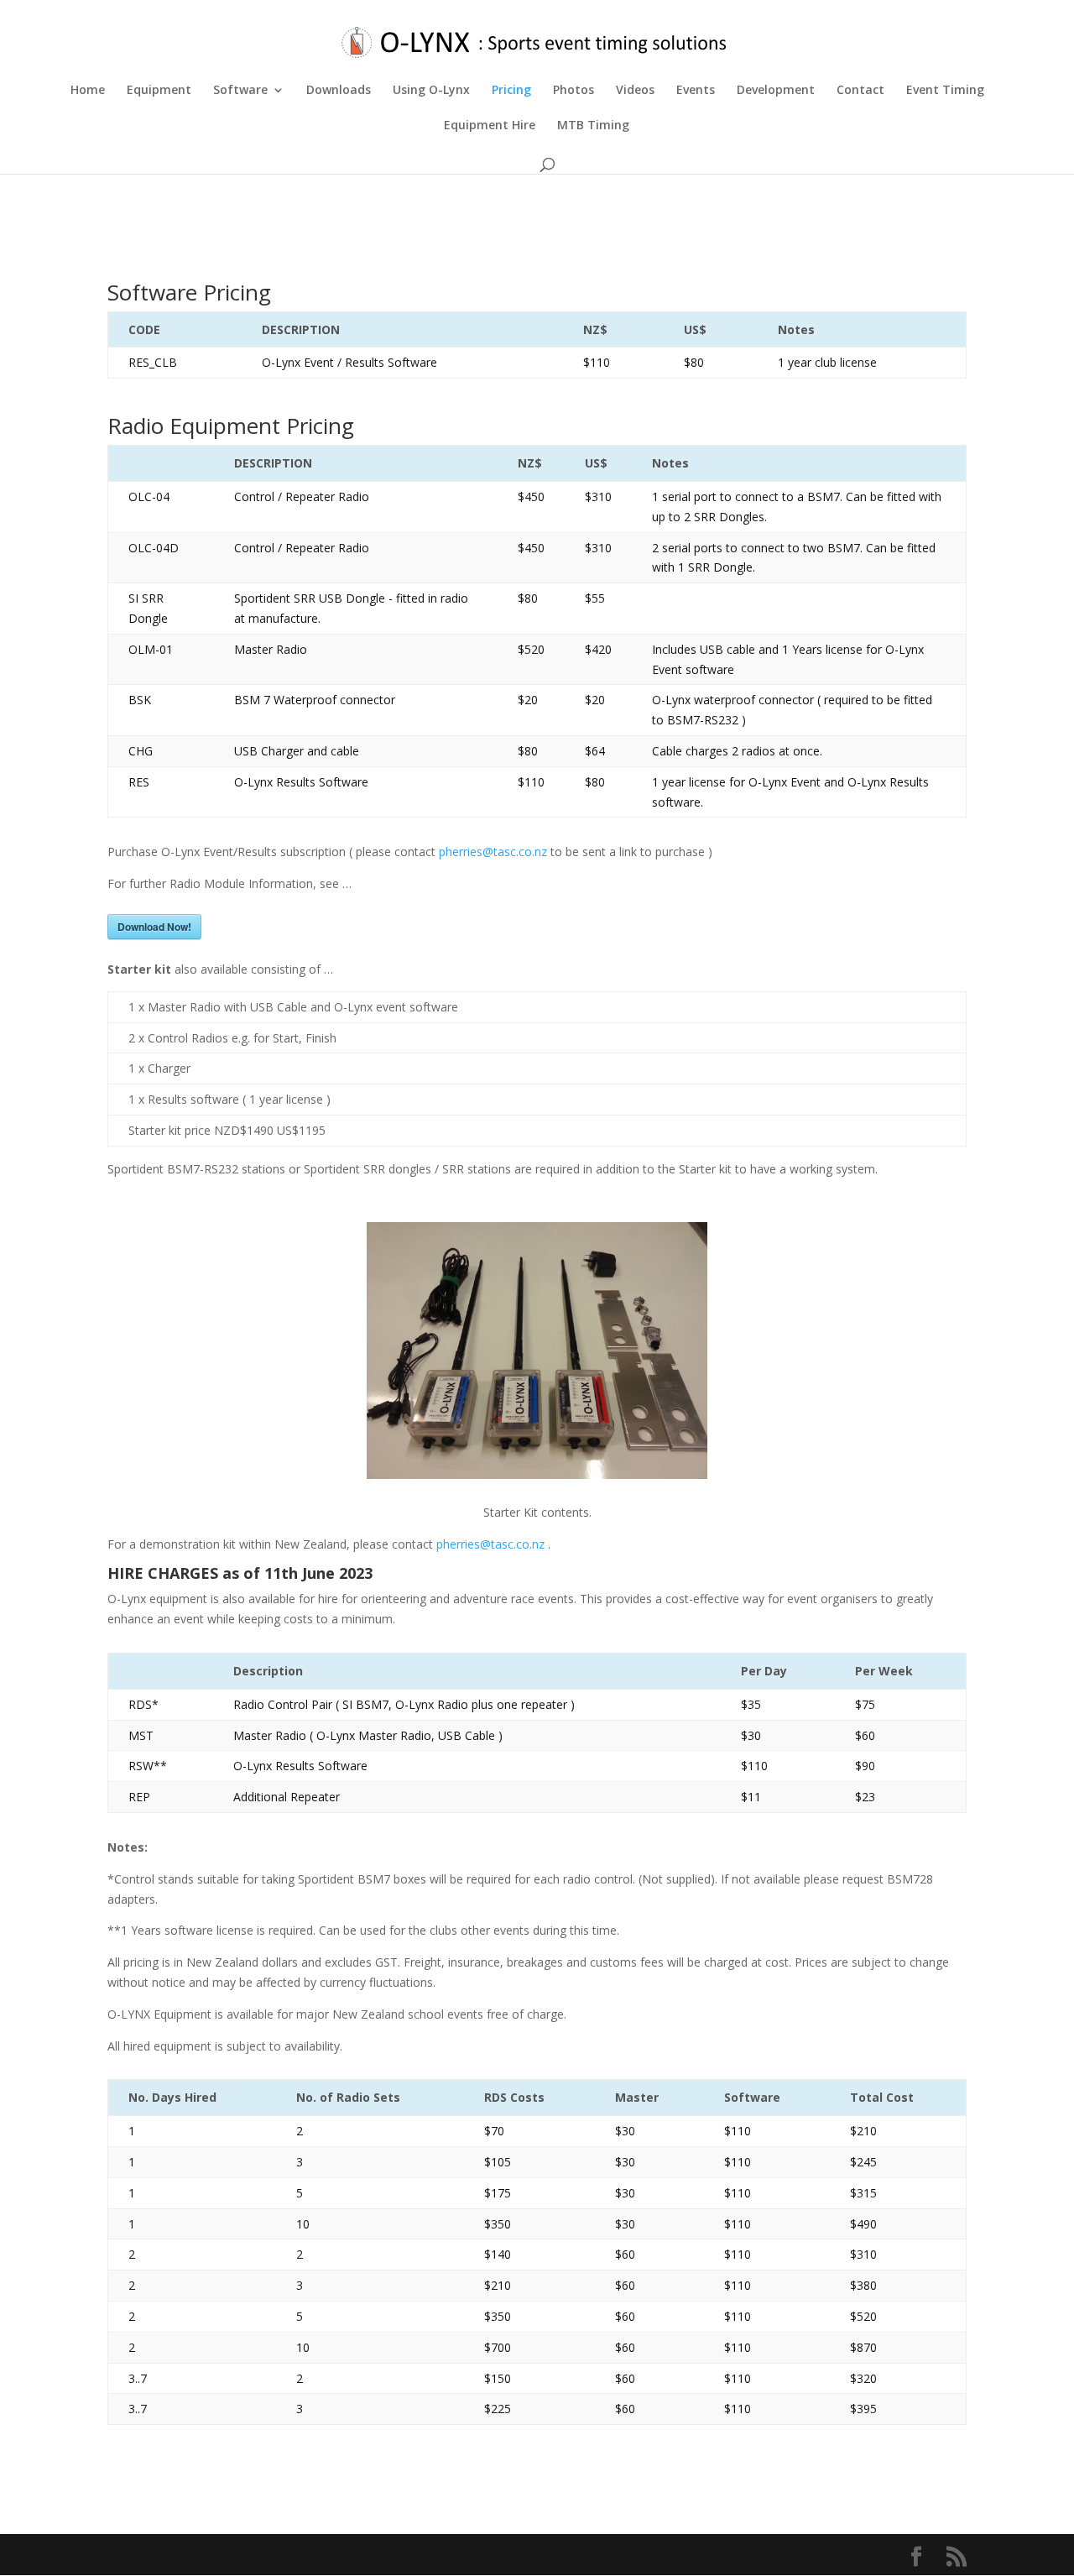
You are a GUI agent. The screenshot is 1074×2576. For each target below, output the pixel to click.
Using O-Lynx (431, 91)
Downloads (339, 91)
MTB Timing (593, 126)
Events (696, 91)
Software (240, 91)
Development (776, 91)
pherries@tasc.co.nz (493, 852)
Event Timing (945, 91)
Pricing (511, 91)
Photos (573, 91)
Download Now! (154, 927)
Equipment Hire (490, 126)
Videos (635, 91)
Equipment (159, 91)
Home (88, 91)
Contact (860, 91)
